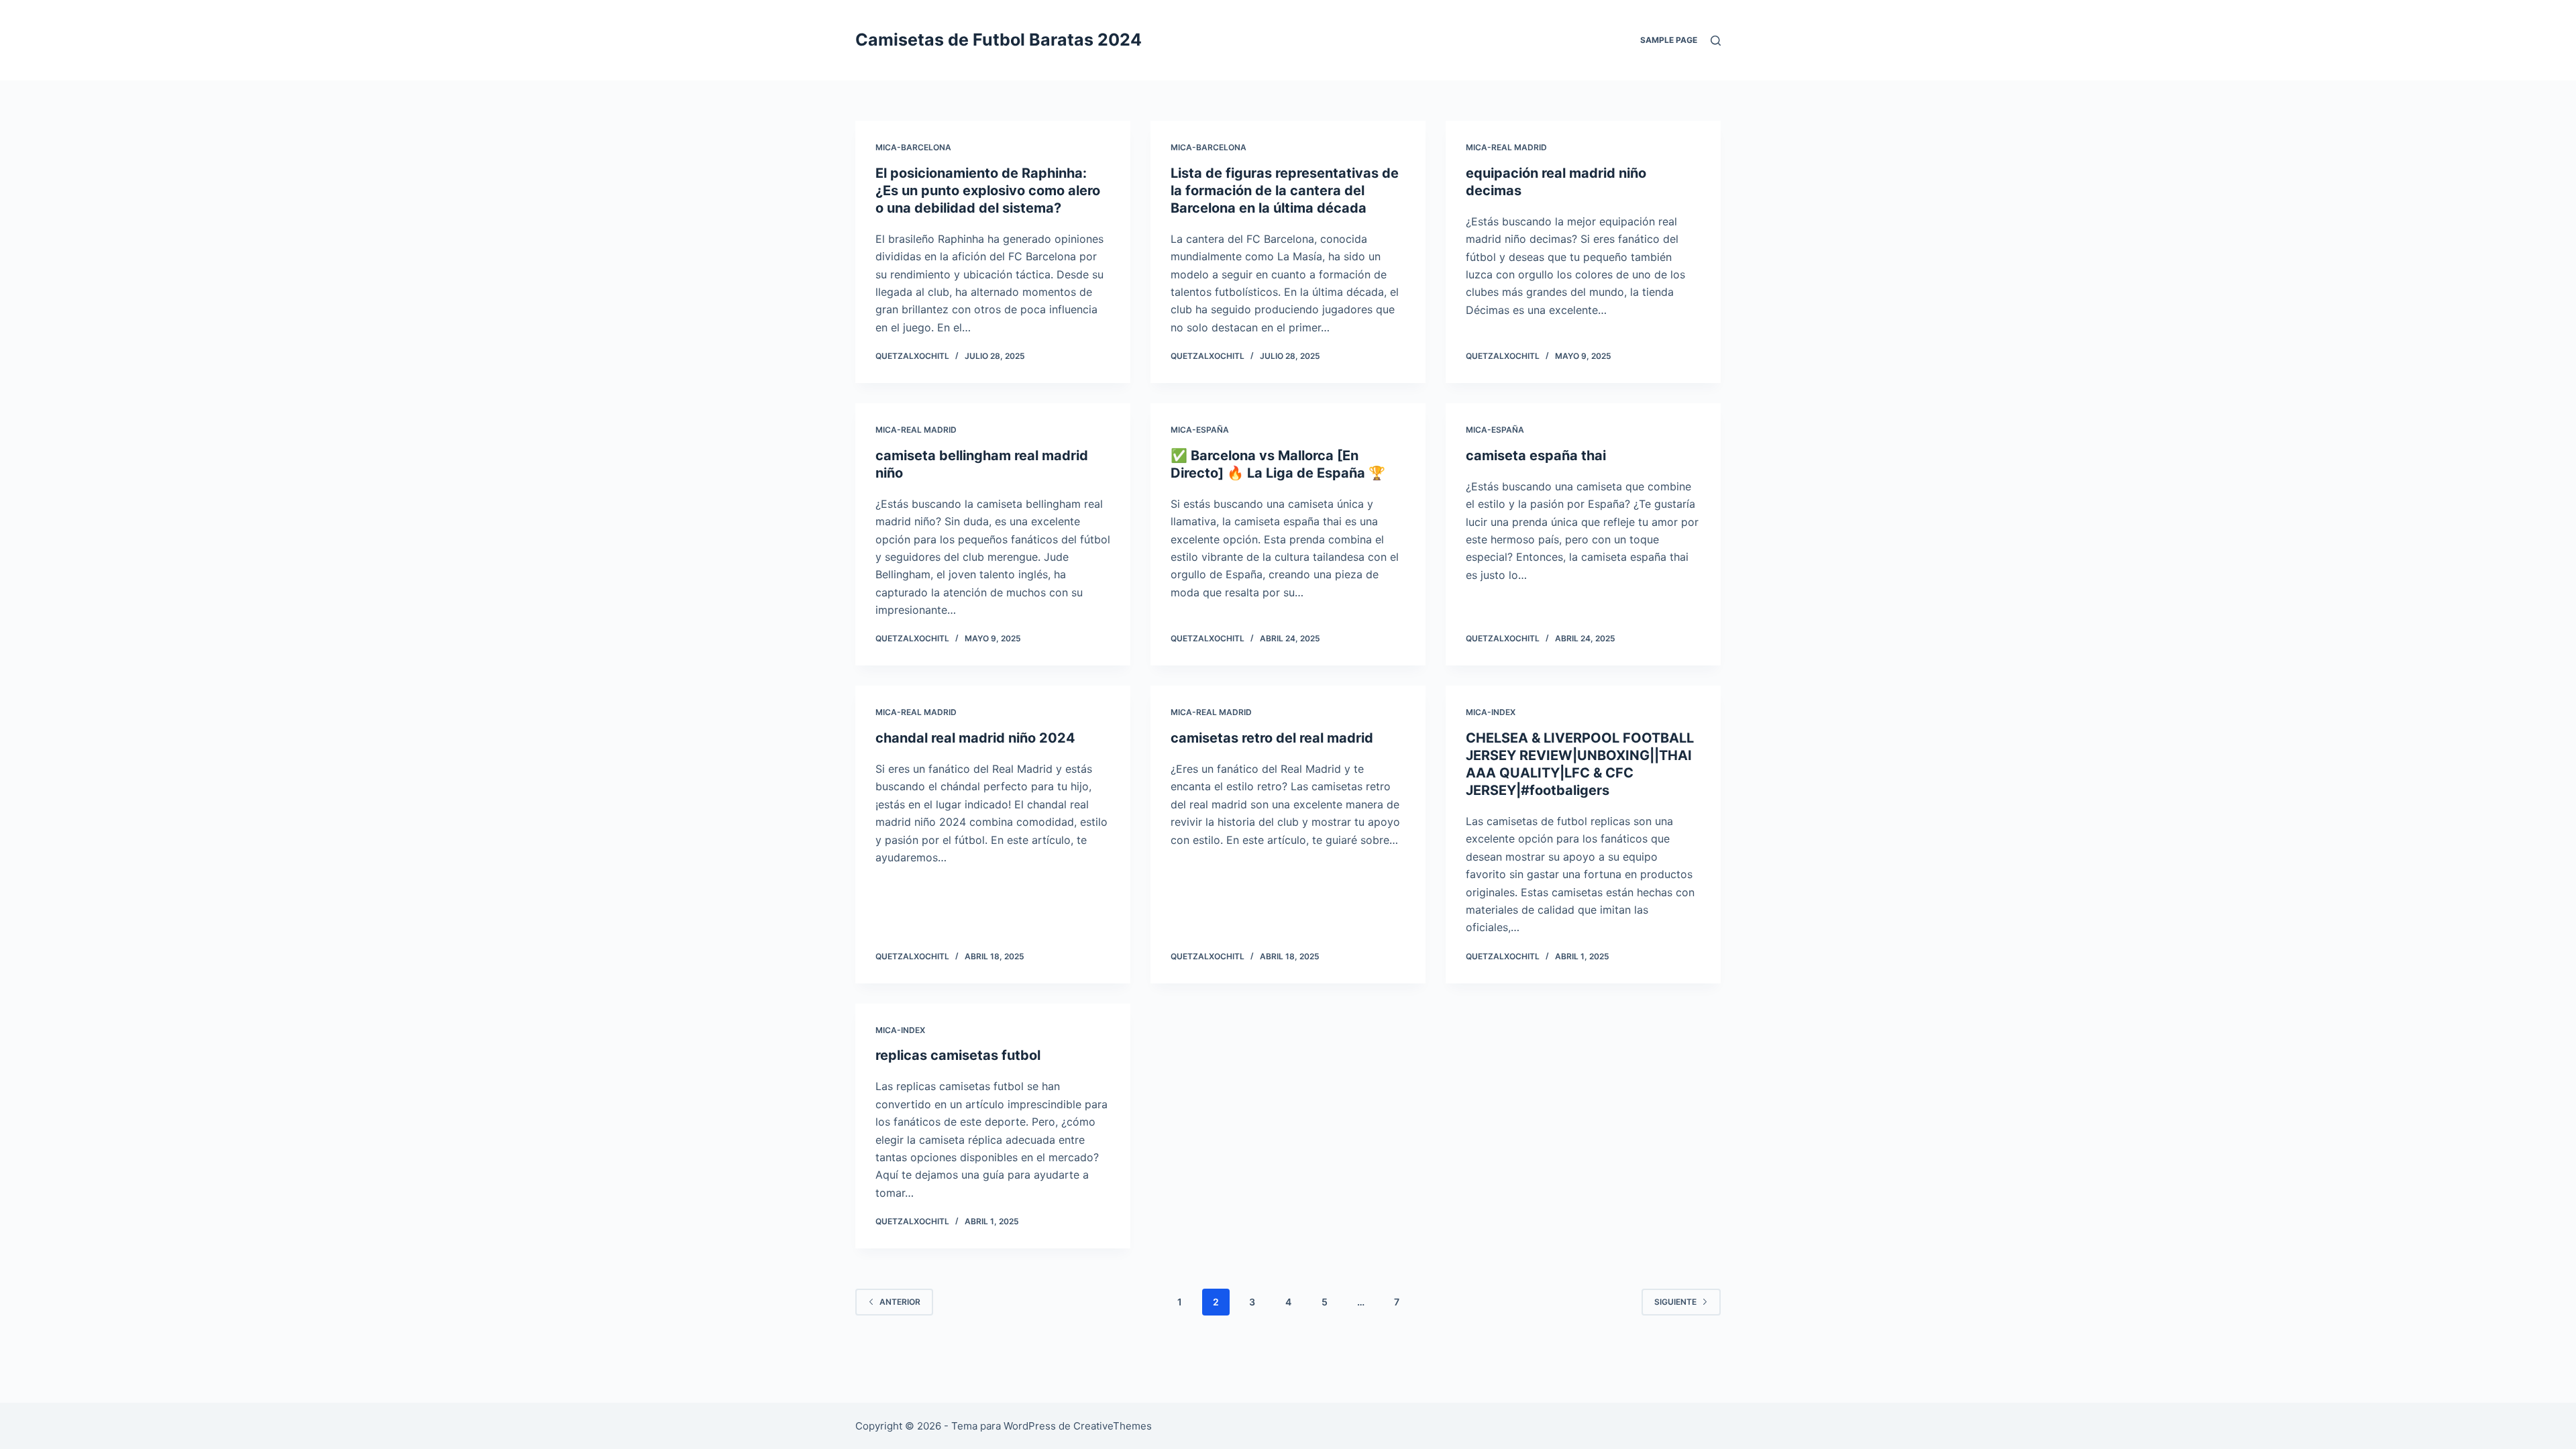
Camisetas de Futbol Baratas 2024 (999, 40)
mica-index (1491, 712)
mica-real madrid (1506, 147)
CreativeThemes (1113, 1426)
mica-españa (1200, 430)
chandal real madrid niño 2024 (975, 738)
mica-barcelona (913, 147)
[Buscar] (1716, 41)
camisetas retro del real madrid (1272, 738)
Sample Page (1669, 40)
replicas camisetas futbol (958, 1055)
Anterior (900, 1302)
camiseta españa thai (1536, 455)
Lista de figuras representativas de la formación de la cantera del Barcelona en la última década (1285, 191)
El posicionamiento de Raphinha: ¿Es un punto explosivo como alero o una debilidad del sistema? (988, 191)
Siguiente (1675, 1302)
